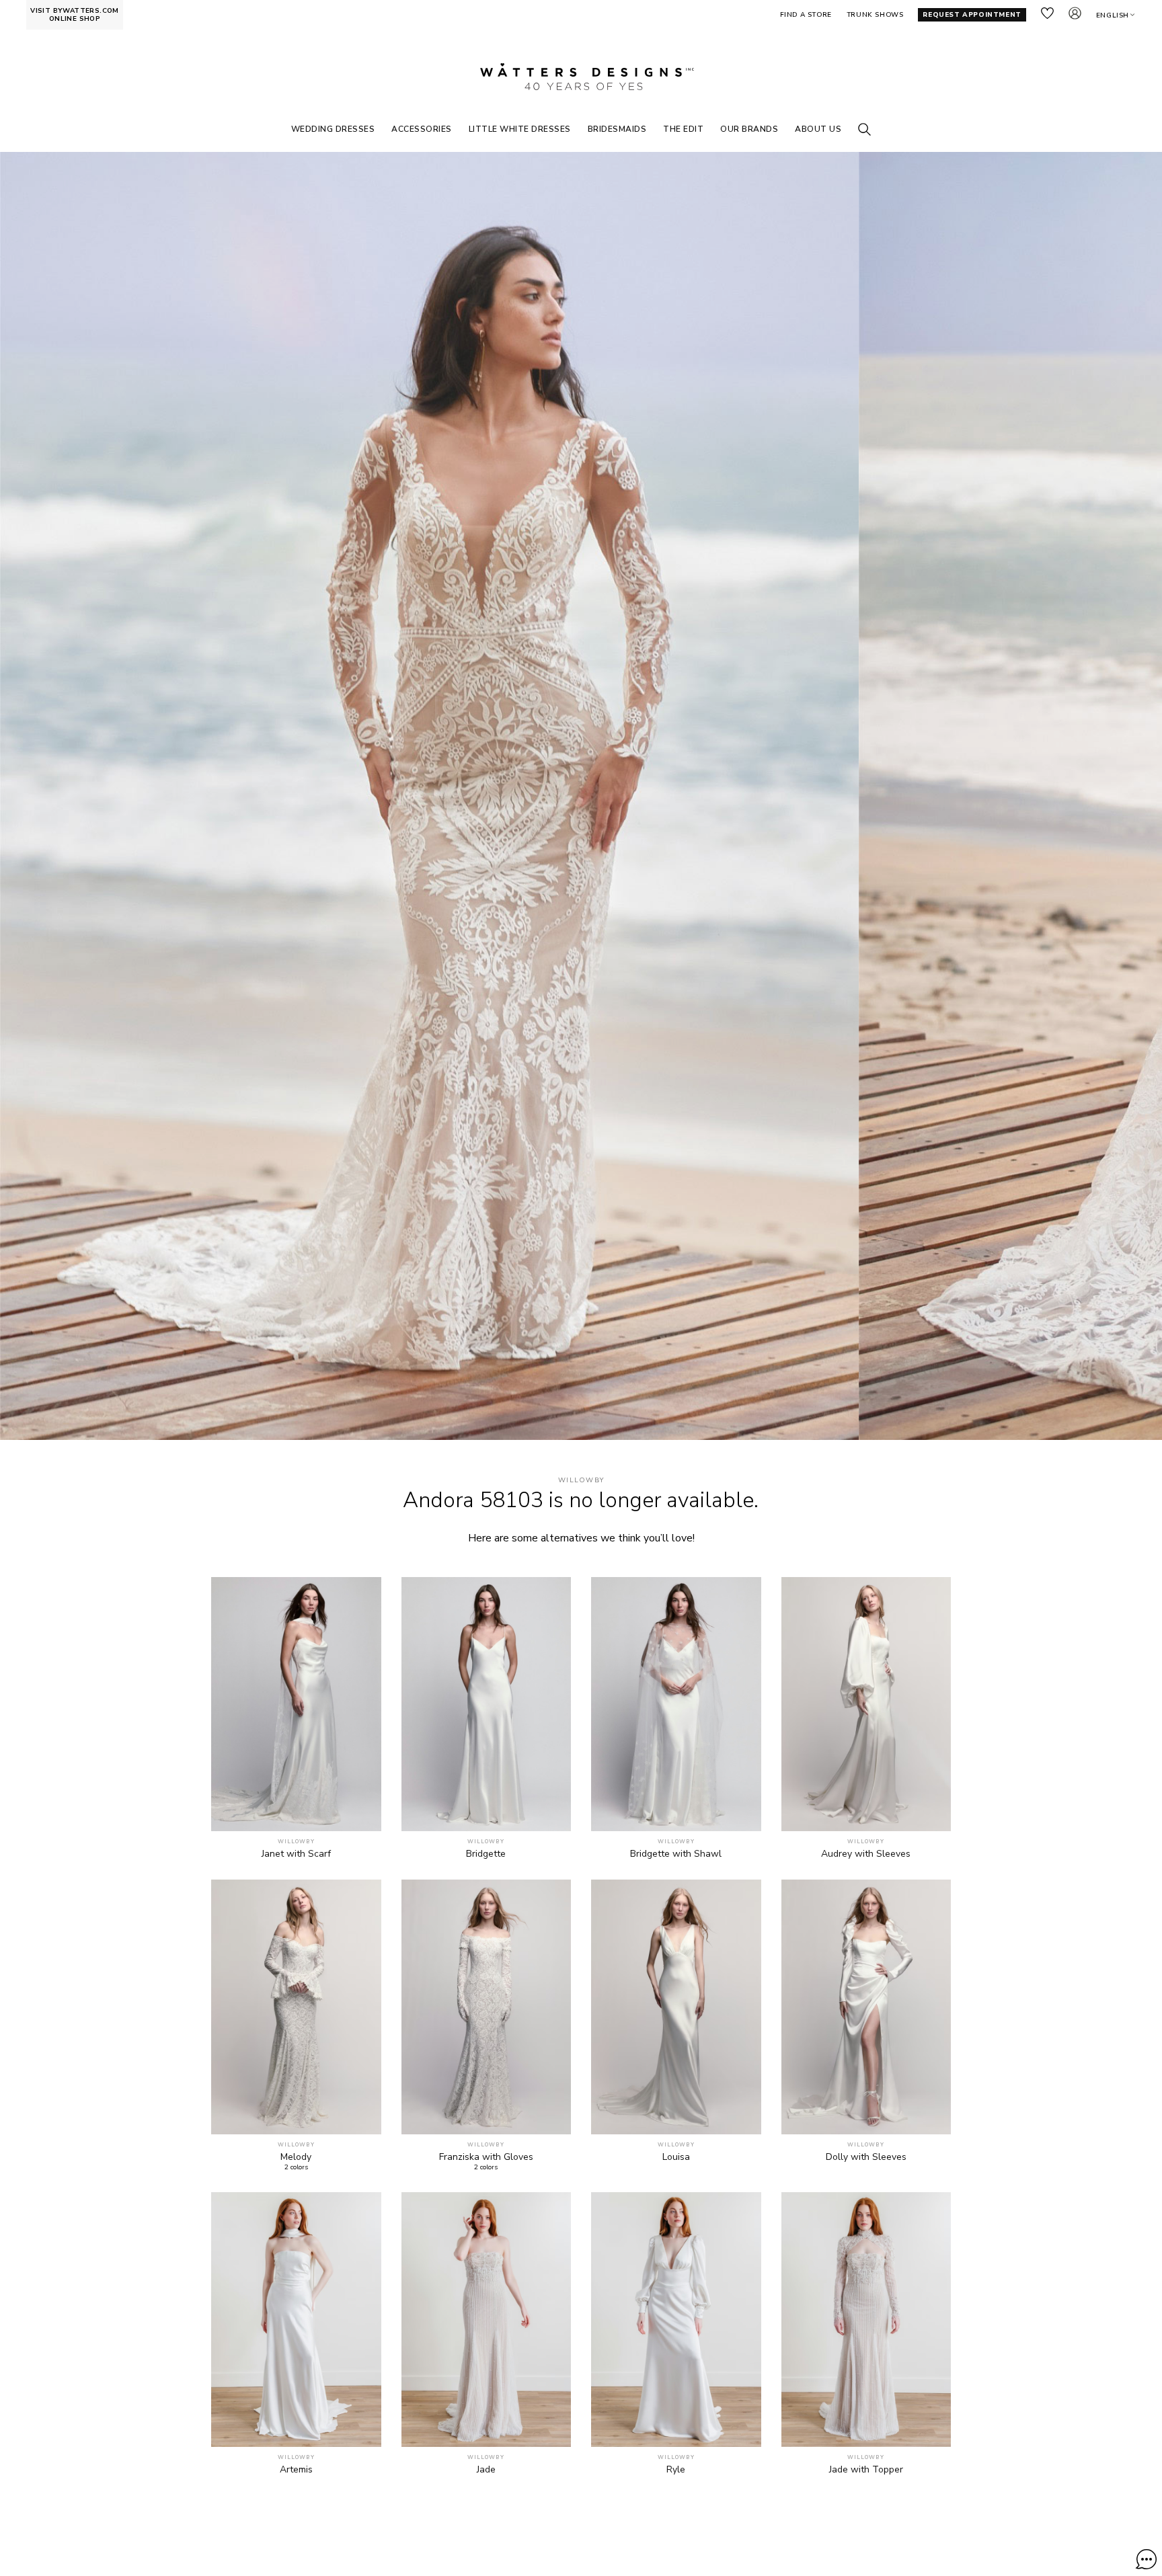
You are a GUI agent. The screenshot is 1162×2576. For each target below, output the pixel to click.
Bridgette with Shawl (676, 1854)
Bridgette (486, 1854)
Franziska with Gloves (486, 2157)
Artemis (296, 2470)
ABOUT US (818, 129)
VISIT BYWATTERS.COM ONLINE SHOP (75, 15)
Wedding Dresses (333, 129)
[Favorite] (363, 1813)
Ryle (676, 2470)
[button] (1146, 2559)
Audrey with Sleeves (866, 1854)
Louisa (676, 2157)
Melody (296, 2157)
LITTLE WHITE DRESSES (520, 129)
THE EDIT (683, 129)
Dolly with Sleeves (866, 2157)
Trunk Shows (875, 15)
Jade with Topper (866, 2470)
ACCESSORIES (422, 129)
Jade (486, 2470)
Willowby (581, 1481)
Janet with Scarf (296, 1854)
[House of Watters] (581, 77)
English (1113, 15)
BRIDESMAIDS (617, 129)
